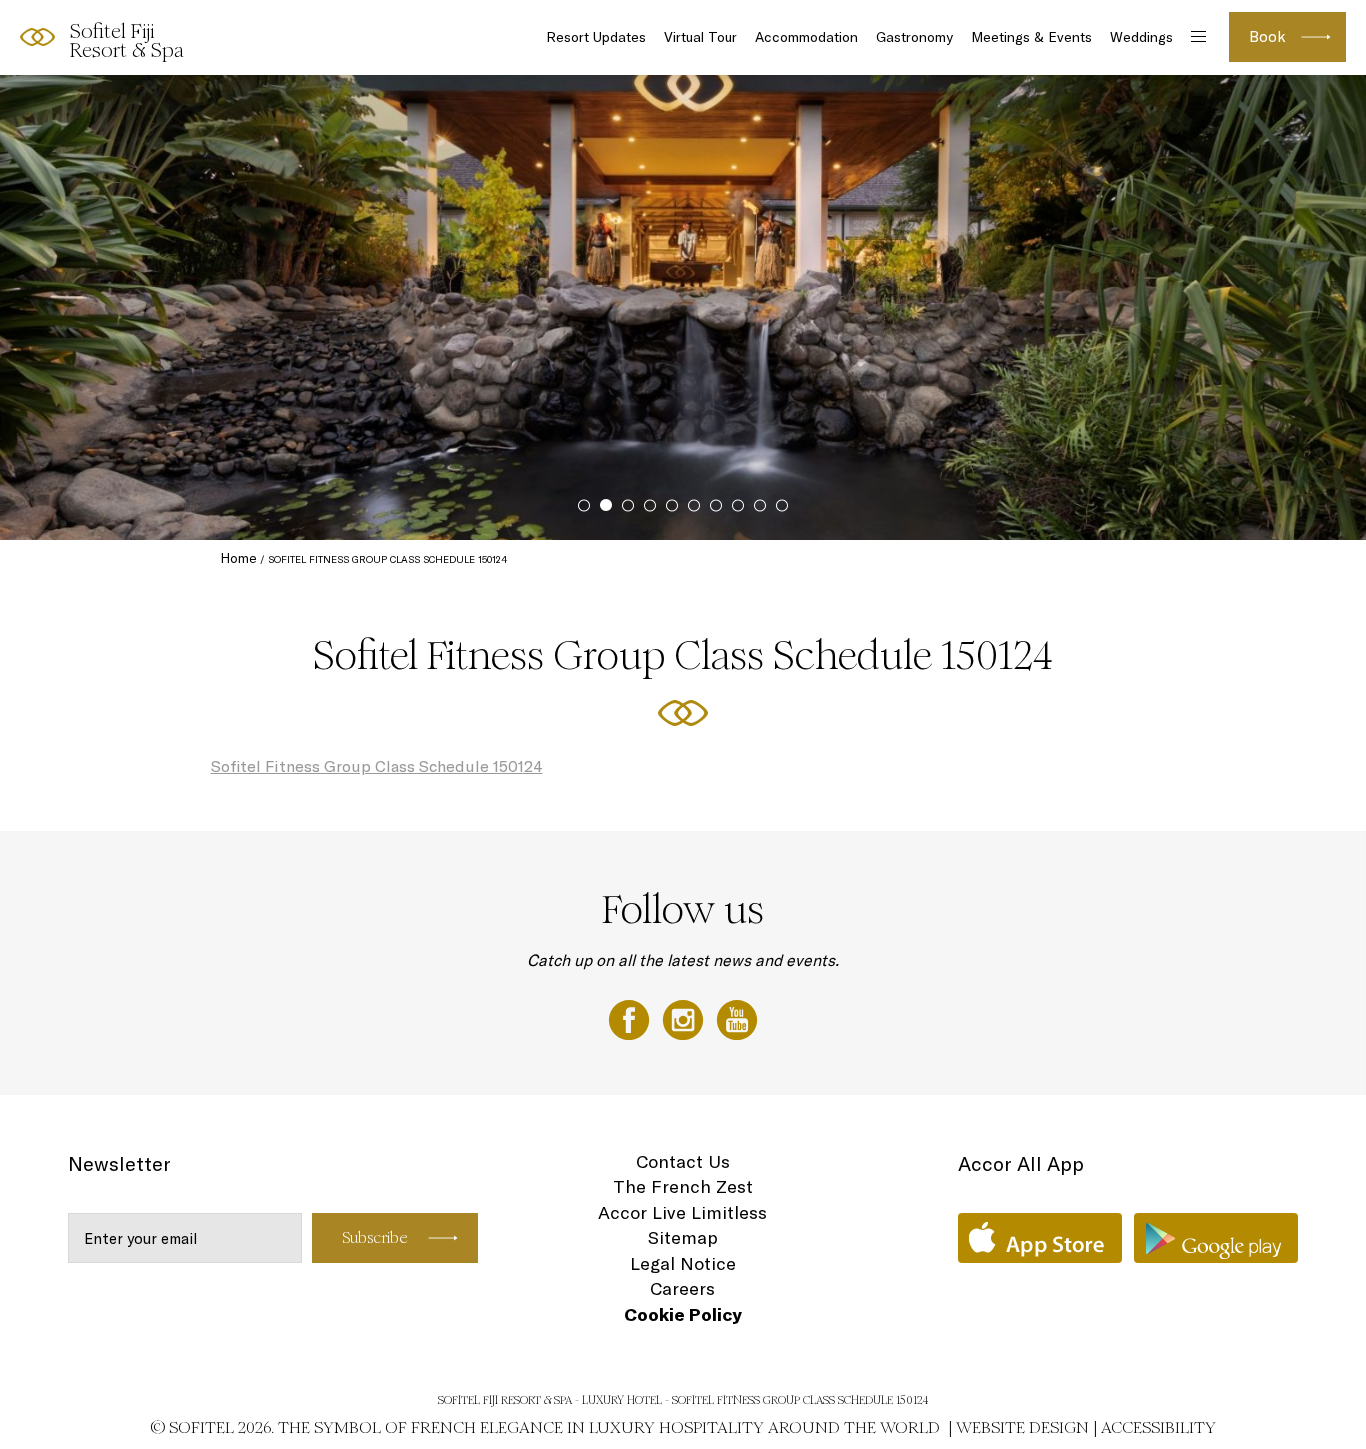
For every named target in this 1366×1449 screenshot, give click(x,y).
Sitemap (683, 1237)
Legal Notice (683, 1263)
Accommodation (806, 37)
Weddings (1141, 37)
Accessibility (1158, 1427)
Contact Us (683, 1161)
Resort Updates (596, 37)
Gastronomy (914, 37)
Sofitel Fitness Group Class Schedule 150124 (377, 766)
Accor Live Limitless (682, 1212)
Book (1267, 36)
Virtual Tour (700, 37)
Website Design (1022, 1427)
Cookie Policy (683, 1314)
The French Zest (683, 1186)
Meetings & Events (1031, 37)
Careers (682, 1288)
